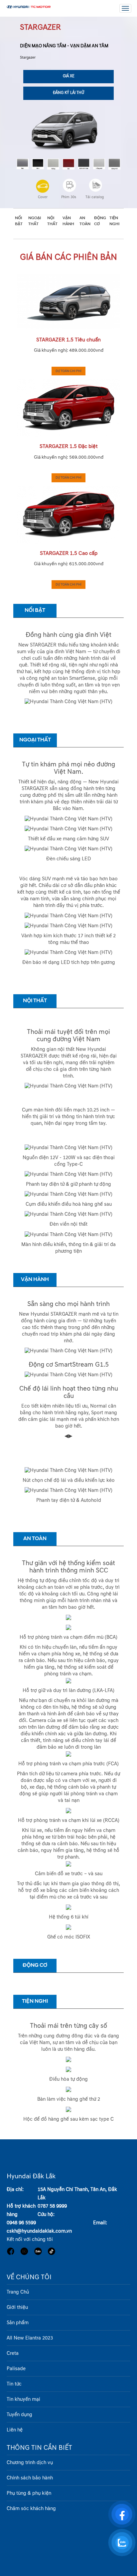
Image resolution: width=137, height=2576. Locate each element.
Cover (43, 197)
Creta (13, 2353)
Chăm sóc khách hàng (31, 2509)
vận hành (68, 221)
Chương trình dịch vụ (30, 2463)
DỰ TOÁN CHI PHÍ (68, 371)
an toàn (85, 221)
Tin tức (14, 2384)
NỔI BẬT (19, 221)
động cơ (100, 221)
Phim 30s (69, 197)
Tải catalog (95, 197)
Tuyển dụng (19, 2415)
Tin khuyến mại (23, 2399)
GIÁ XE (69, 76)
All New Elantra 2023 (30, 2338)
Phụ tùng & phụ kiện (29, 2493)
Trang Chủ (18, 2292)
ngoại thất (35, 221)
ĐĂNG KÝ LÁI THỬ (68, 93)
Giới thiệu (17, 2307)
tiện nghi (114, 221)
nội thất (52, 221)
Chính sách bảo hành (30, 2478)
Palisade (16, 2369)
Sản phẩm (18, 2323)
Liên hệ (15, 2430)
